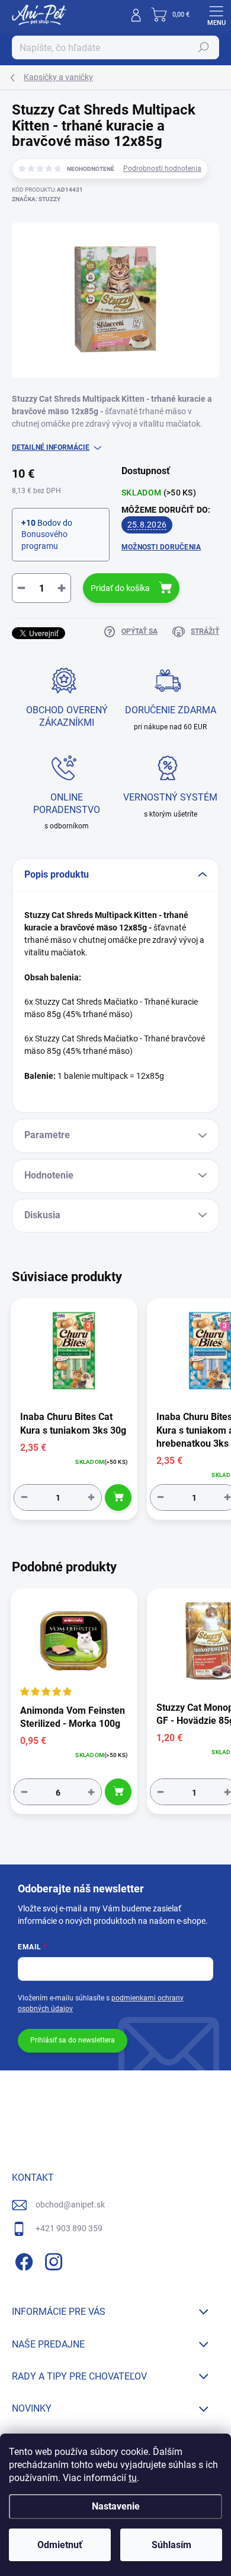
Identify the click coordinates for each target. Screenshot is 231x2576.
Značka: (36, 199)
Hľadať (204, 47)
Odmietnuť (60, 2545)
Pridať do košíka (120, 588)
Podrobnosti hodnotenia (162, 169)
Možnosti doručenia (161, 547)
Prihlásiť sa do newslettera (73, 2040)
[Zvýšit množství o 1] (91, 1497)
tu (133, 2478)
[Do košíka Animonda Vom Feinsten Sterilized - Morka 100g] (118, 1792)
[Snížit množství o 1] (24, 1497)
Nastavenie (116, 2506)
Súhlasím (171, 2545)
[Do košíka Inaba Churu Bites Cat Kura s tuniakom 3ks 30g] (118, 1497)
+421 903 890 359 (69, 2228)
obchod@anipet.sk (70, 2205)
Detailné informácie (51, 447)
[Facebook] (22, 2259)
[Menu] (216, 15)
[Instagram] (52, 2259)
